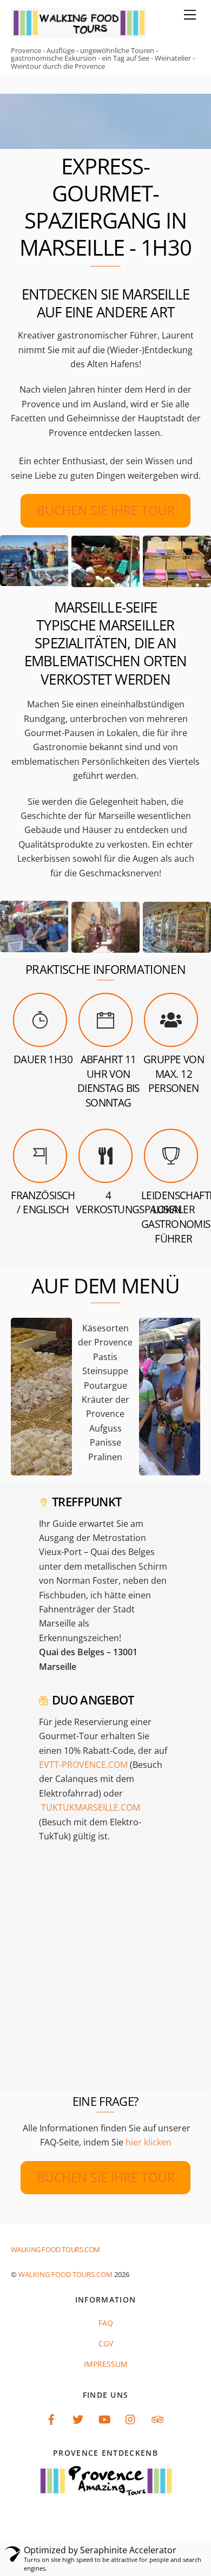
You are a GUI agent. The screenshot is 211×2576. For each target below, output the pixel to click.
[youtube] (104, 2418)
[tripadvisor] (157, 2418)
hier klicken (149, 2142)
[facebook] (51, 2418)
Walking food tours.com (65, 2274)
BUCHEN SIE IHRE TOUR (106, 510)
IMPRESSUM (106, 2364)
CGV (106, 2343)
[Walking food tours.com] (78, 33)
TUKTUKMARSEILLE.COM (91, 1807)
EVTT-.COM (83, 1765)
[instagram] (131, 2418)
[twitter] (78, 2418)
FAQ (106, 2323)
